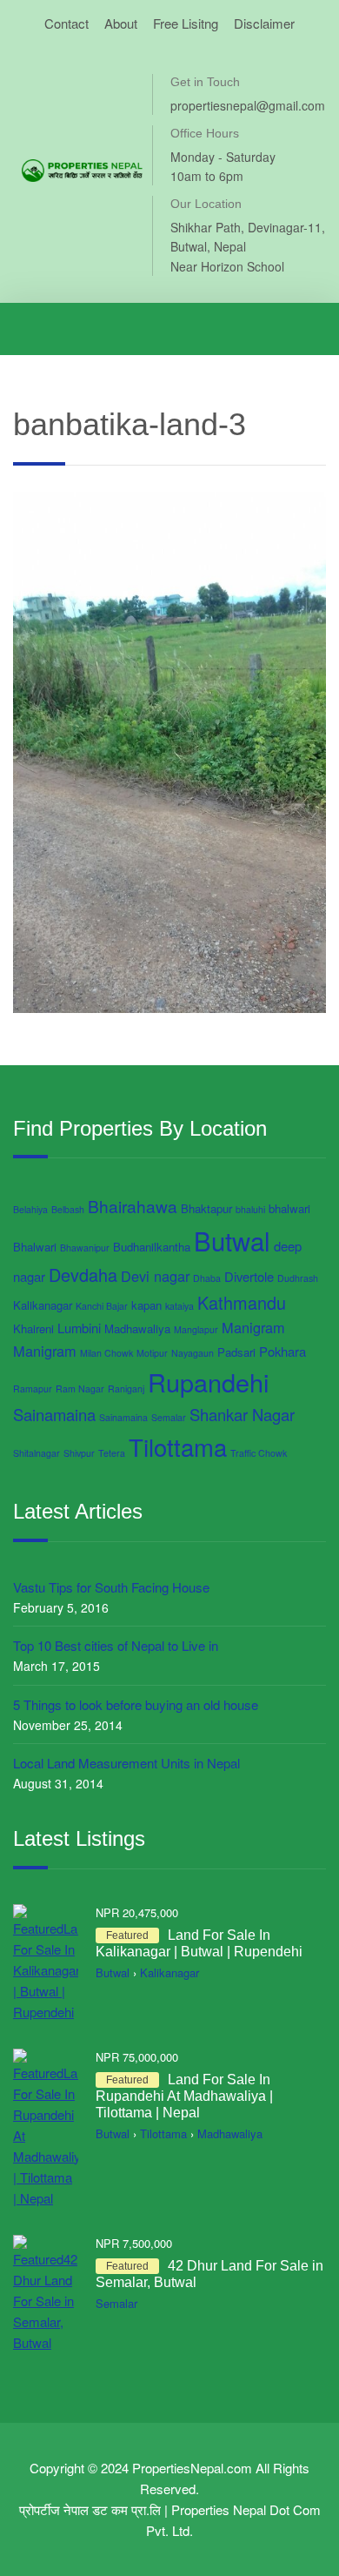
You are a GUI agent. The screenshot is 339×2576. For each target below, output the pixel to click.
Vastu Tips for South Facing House (111, 1587)
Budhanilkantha (152, 1247)
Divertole (249, 1276)
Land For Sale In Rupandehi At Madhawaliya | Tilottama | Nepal (184, 2096)
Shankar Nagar (242, 1414)
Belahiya (30, 1209)
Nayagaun (193, 1353)
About (121, 23)
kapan (146, 1305)
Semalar (169, 1417)
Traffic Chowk (259, 1453)
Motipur (152, 1353)
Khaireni (33, 1328)
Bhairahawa (133, 1206)
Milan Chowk (106, 1353)
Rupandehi (208, 1382)
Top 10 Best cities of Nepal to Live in (116, 1645)
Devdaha (83, 1275)
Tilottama (178, 1446)
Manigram (253, 1327)
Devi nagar (155, 1276)
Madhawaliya (137, 1328)
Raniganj (126, 1389)
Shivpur (79, 1453)
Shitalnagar (37, 1453)
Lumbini (79, 1328)
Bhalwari (35, 1247)
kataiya (179, 1306)
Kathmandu (242, 1302)
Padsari (236, 1352)
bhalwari (289, 1208)
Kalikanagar (43, 1305)
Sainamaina (54, 1414)
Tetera (112, 1453)
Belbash (68, 1209)
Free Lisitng (186, 23)
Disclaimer (264, 23)
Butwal (232, 1240)
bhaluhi (250, 1209)
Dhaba (207, 1278)
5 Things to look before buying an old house (136, 1704)
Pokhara (282, 1351)
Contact (66, 23)
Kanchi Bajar (102, 1306)
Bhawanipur (85, 1248)
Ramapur (33, 1389)
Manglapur (196, 1329)
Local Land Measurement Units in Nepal (126, 1763)
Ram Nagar (80, 1389)
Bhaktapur (206, 1208)
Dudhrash (298, 1278)
